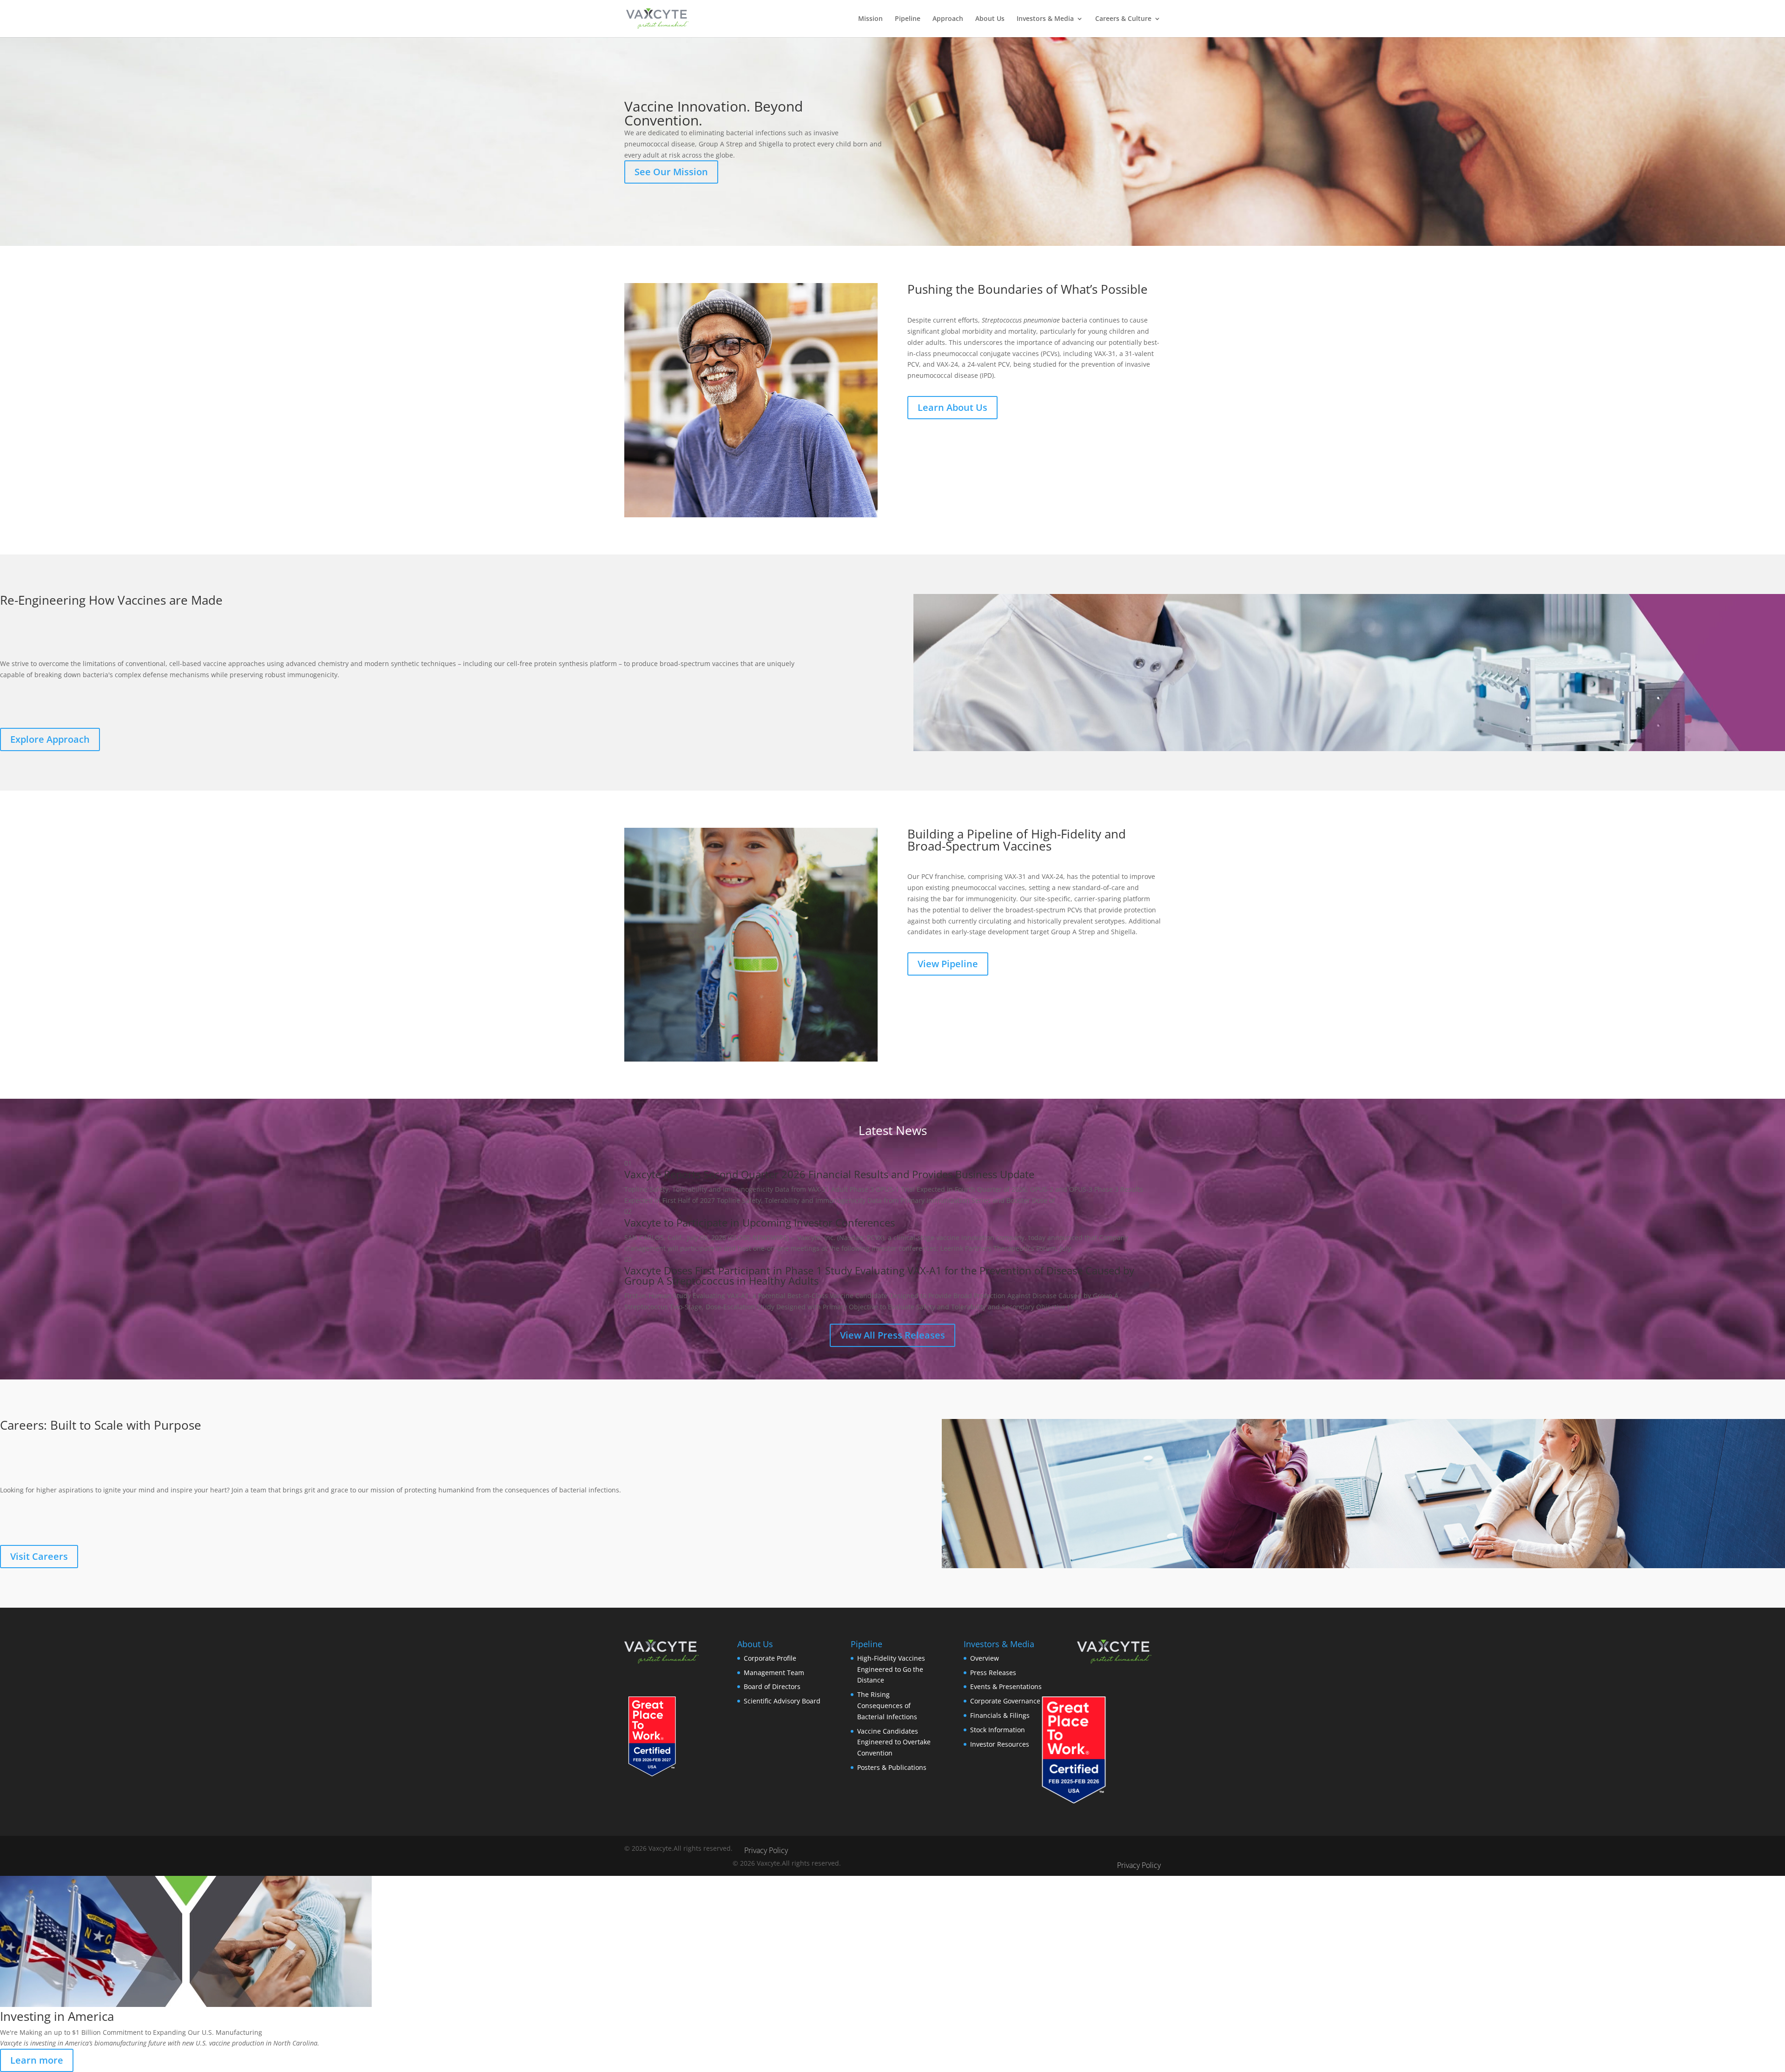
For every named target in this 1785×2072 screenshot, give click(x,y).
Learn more (37, 2060)
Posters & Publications (892, 1767)
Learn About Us (952, 407)
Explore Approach (50, 739)
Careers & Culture (1123, 19)
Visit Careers (39, 1556)
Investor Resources (1000, 1744)
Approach (948, 19)
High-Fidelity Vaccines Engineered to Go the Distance (891, 1669)
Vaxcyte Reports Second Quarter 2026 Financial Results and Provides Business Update (829, 1174)
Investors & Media (1045, 19)
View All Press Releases (892, 1335)
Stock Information (998, 1730)
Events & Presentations (1006, 1686)
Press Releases (993, 1673)
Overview (985, 1658)
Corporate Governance (1005, 1701)
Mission (870, 19)
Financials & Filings (1000, 1715)
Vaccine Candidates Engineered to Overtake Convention (894, 1742)
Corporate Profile (770, 1658)
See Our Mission (671, 172)
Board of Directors (772, 1686)
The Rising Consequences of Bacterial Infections (887, 1706)
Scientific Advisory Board (782, 1701)
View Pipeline (948, 964)
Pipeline (908, 19)
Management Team (774, 1673)
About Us (990, 19)
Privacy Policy (766, 1850)
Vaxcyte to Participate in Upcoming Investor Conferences (760, 1222)
